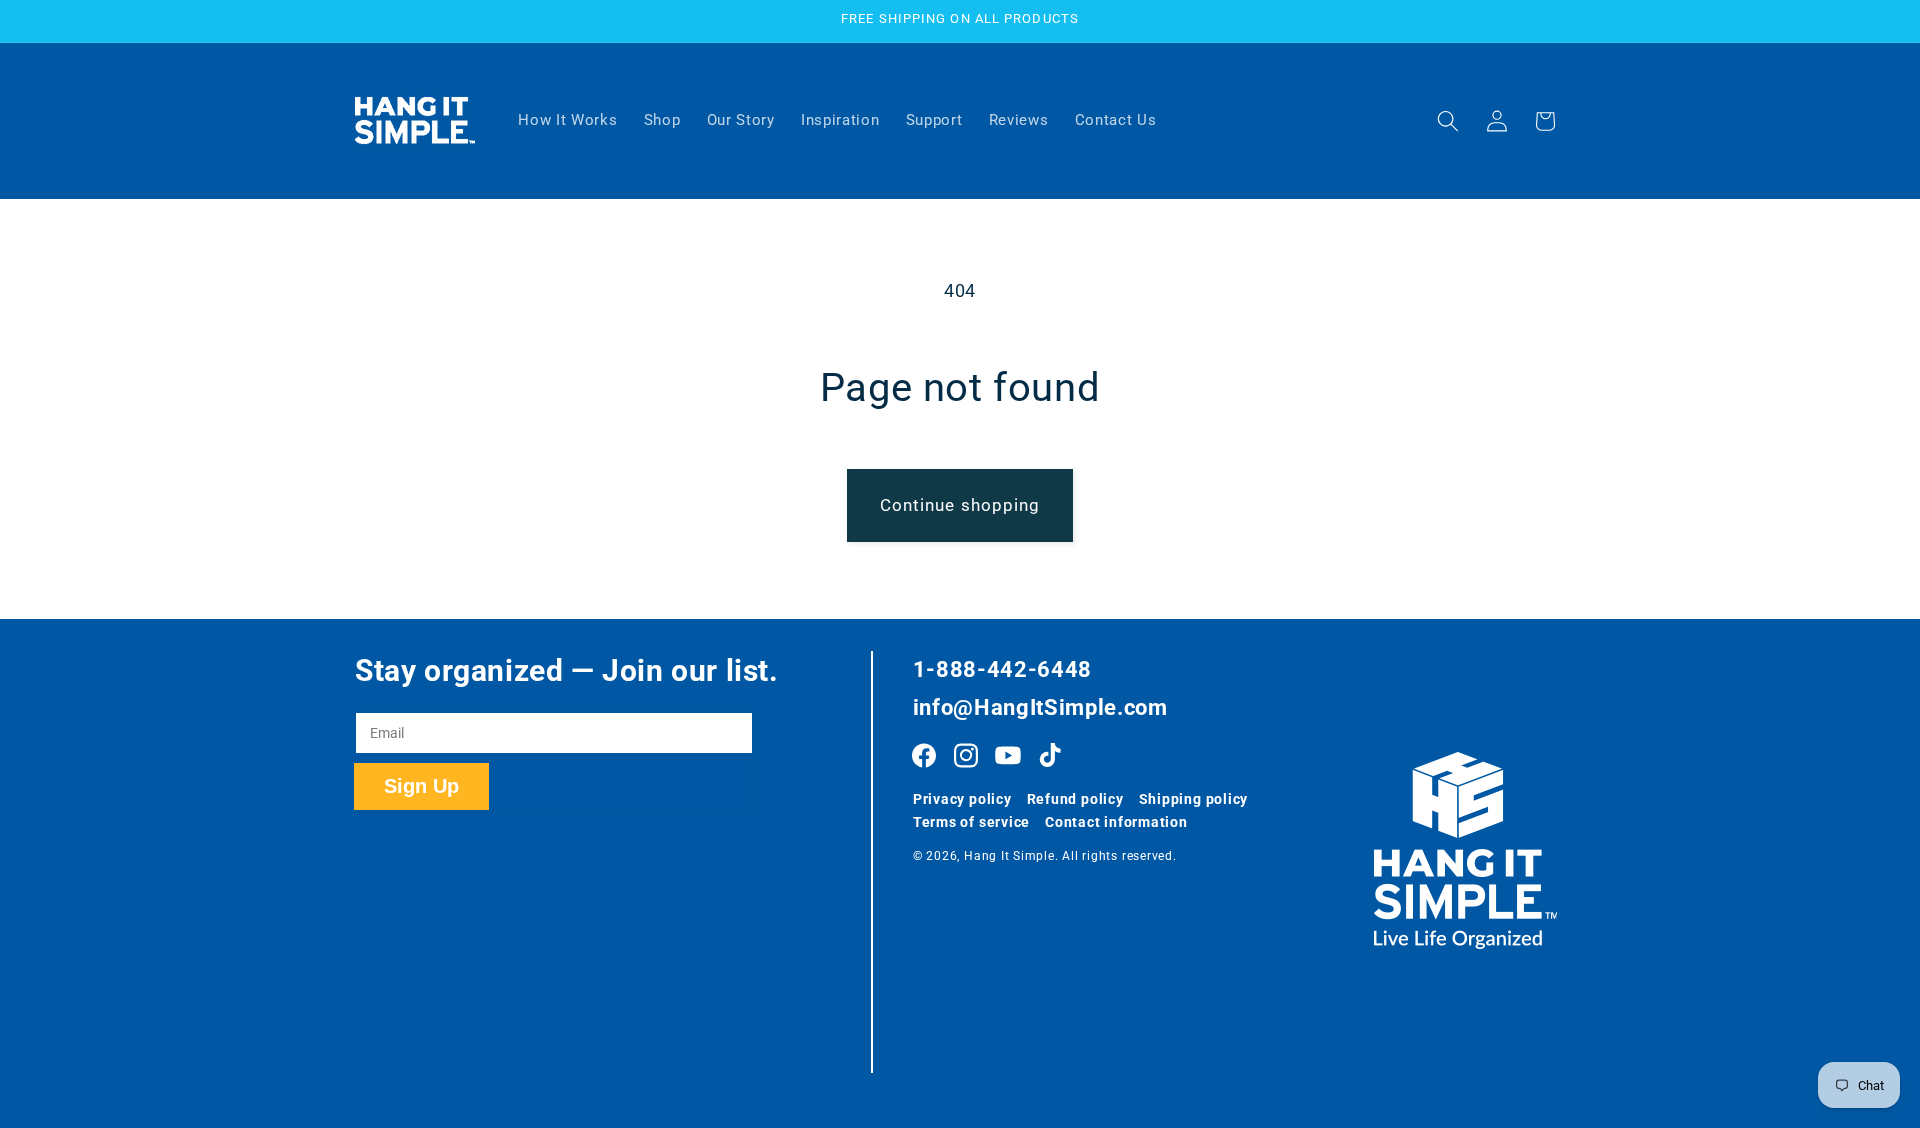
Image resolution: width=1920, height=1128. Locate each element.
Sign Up (421, 786)
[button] (1448, 121)
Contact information (1116, 822)
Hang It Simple (1009, 856)
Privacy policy (962, 799)
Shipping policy (1194, 799)
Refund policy (1075, 799)
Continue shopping (960, 505)
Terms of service (971, 822)
